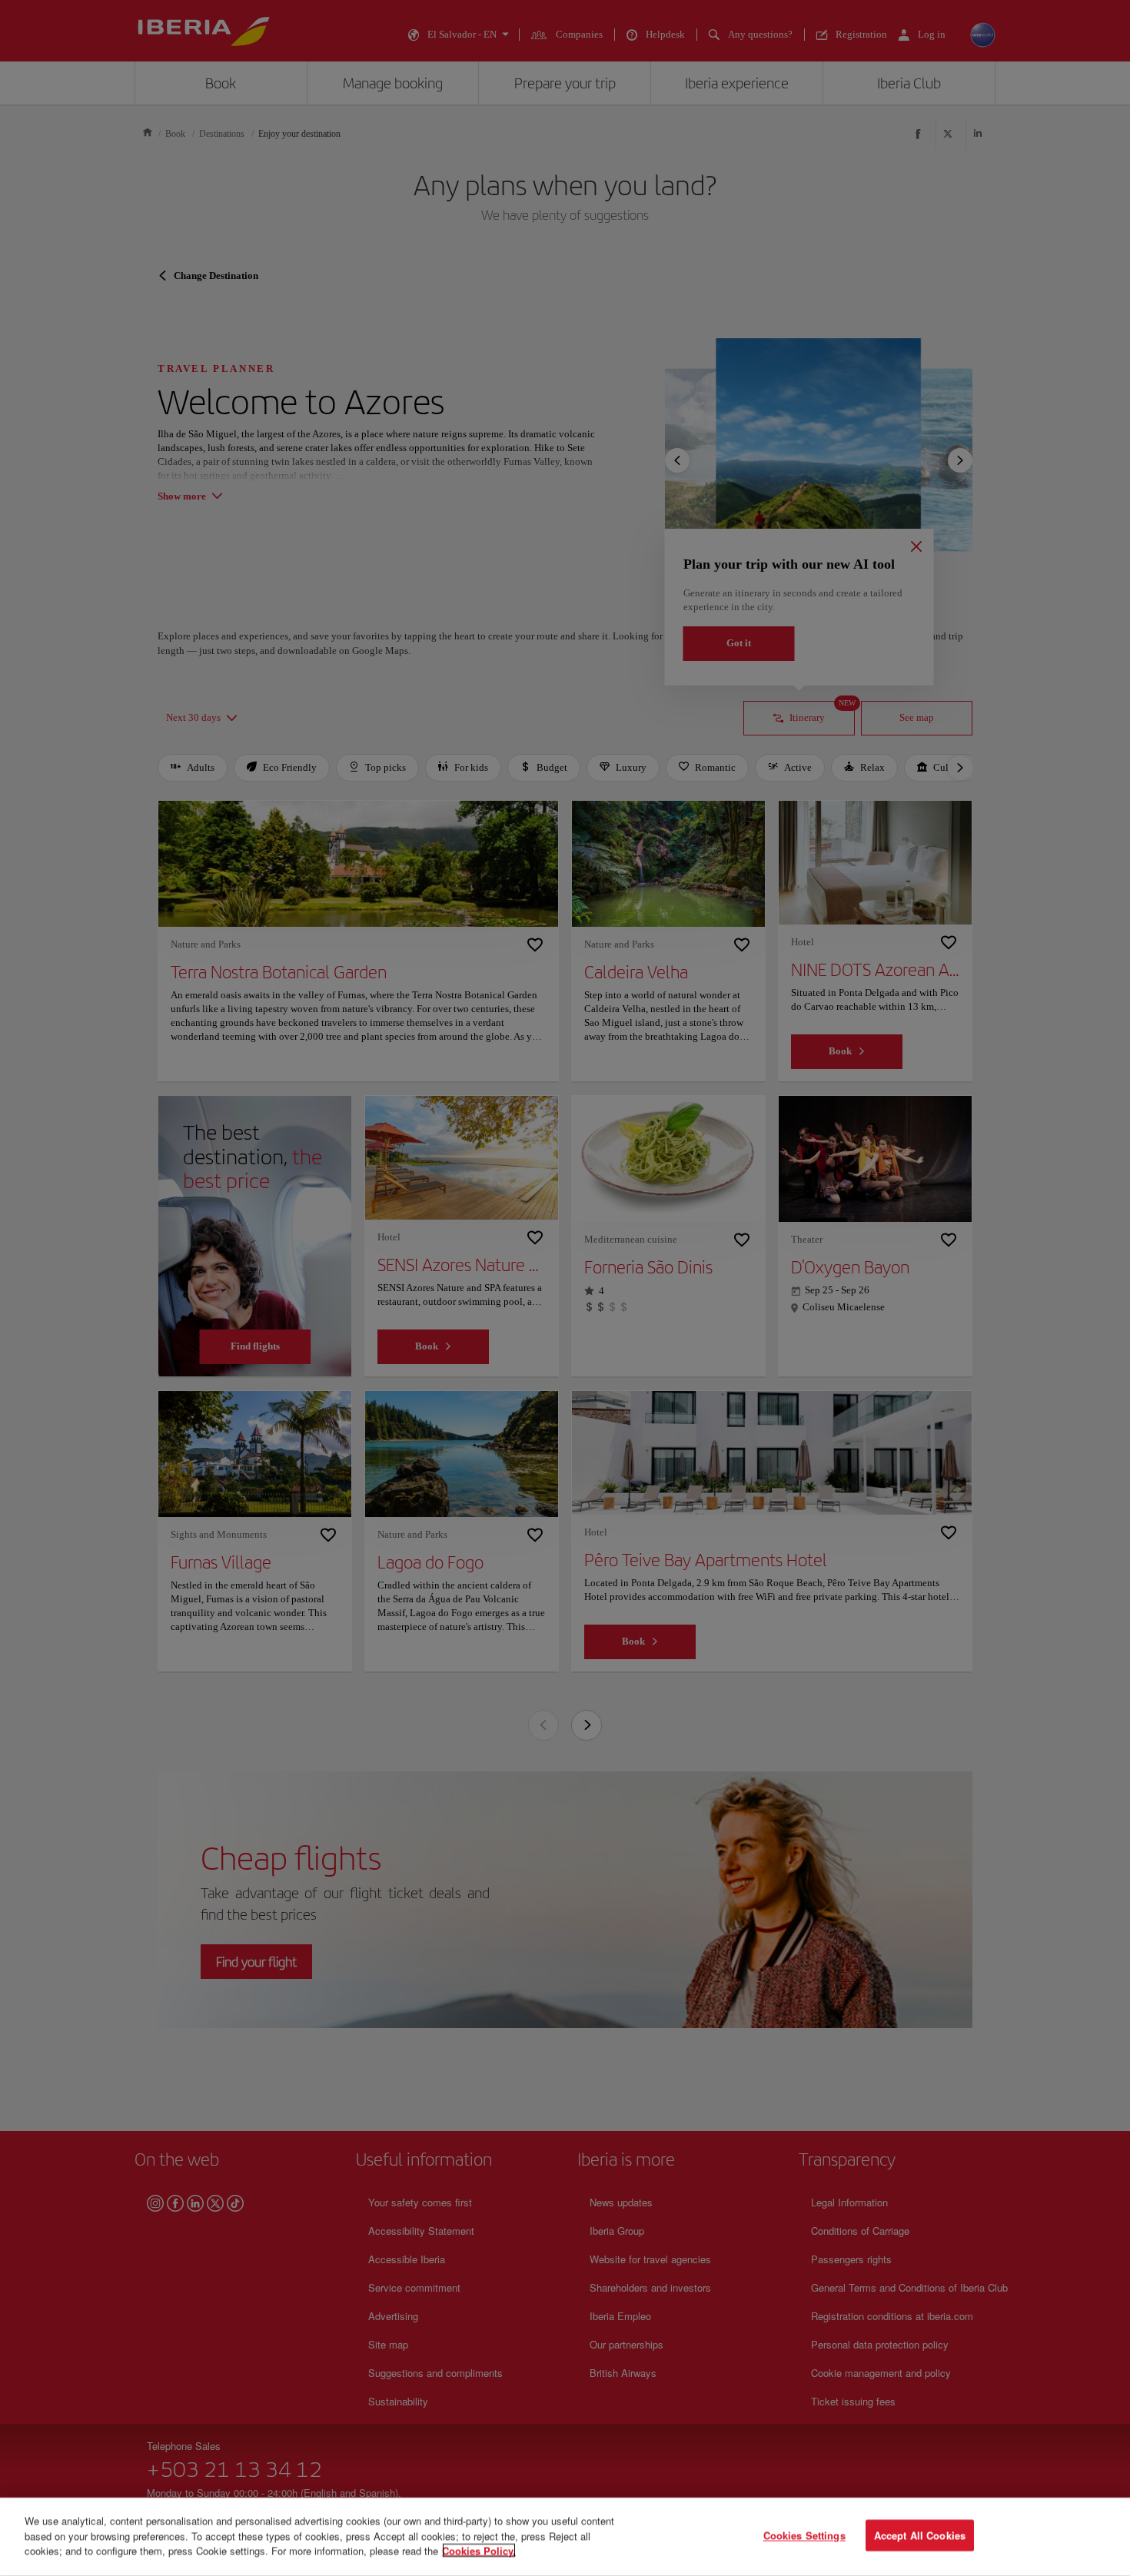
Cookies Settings (804, 2536)
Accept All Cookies (920, 2536)
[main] (565, 2537)
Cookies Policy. (479, 2550)
